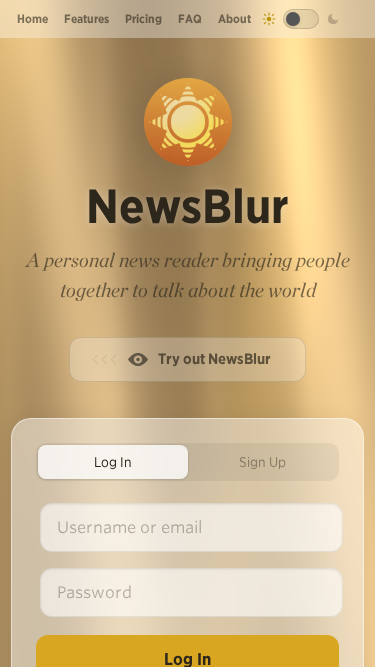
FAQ (190, 18)
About (234, 18)
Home (32, 18)
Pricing (143, 18)
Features (86, 18)
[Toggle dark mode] (301, 19)
